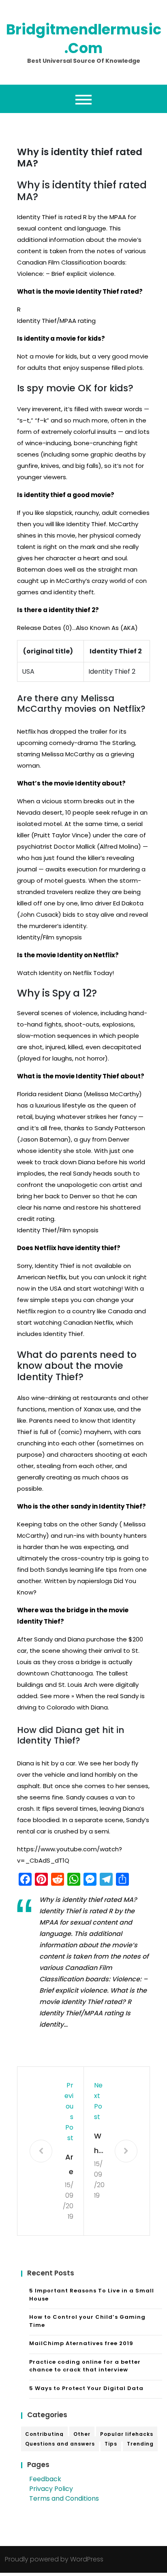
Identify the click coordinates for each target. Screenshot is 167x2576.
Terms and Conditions (64, 2498)
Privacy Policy (51, 2489)
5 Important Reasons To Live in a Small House (92, 2295)
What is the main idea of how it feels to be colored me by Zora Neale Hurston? (99, 2144)
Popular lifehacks (127, 2434)
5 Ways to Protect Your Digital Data (86, 2388)
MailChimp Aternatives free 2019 (81, 2343)
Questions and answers (60, 2444)
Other (82, 2434)
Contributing (44, 2434)
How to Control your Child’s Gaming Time (87, 2321)
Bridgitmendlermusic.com (84, 39)
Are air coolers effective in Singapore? (68, 2165)
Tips (111, 2444)
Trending (140, 2444)
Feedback (45, 2479)
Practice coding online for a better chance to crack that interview (85, 2366)
